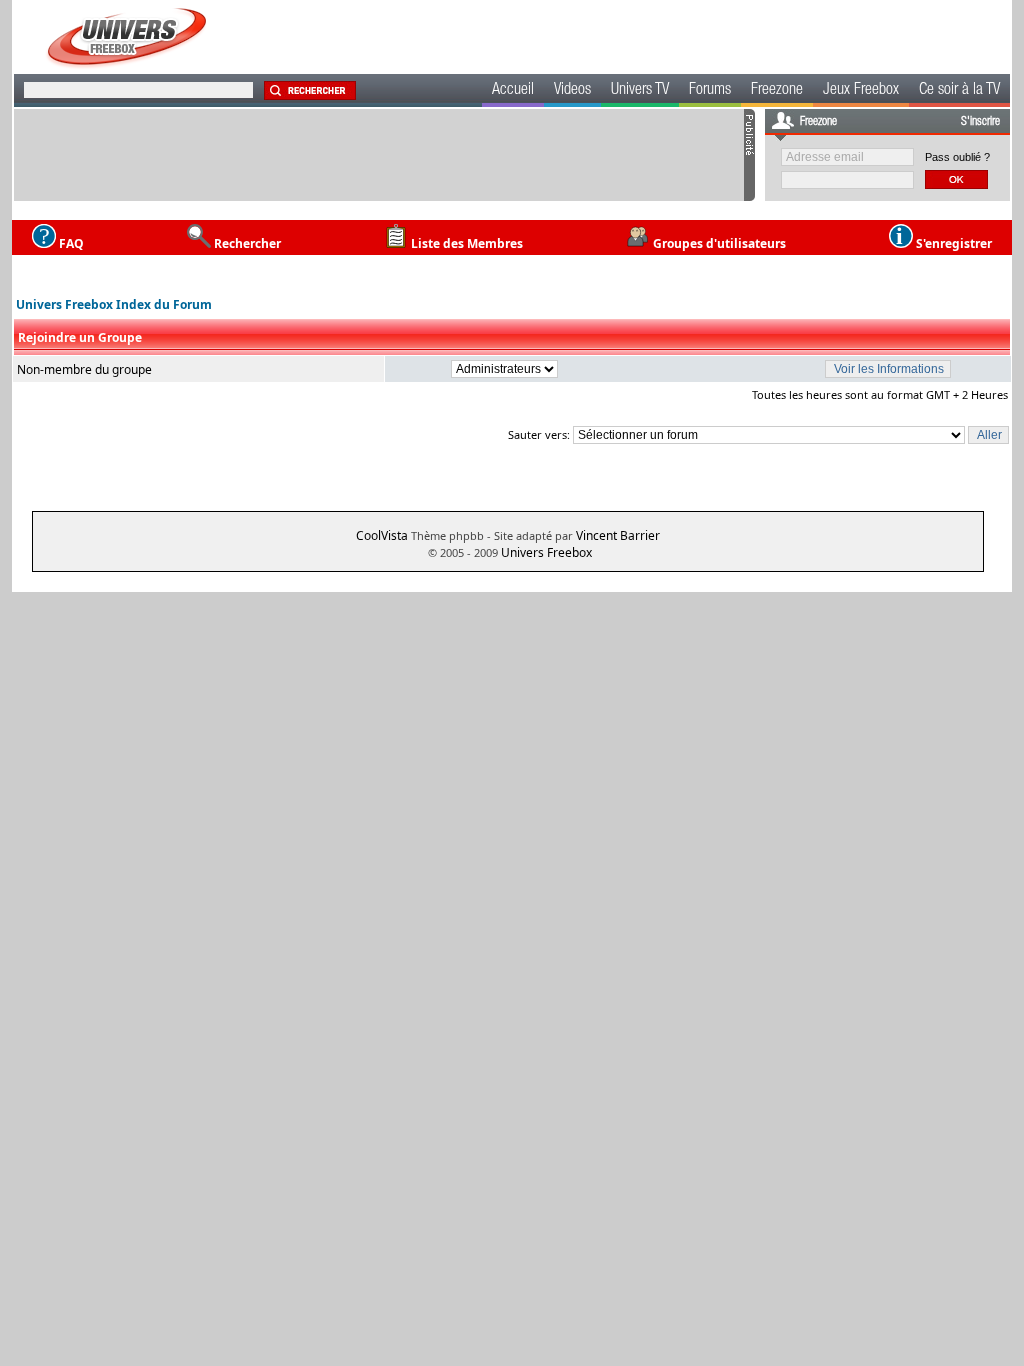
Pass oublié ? (957, 157)
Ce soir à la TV (959, 91)
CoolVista (382, 535)
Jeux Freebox (861, 91)
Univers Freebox (546, 552)
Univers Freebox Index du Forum (114, 304)
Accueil (513, 91)
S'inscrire (980, 122)
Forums (710, 91)
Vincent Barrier (618, 535)
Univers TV (640, 91)
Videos (572, 91)
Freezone (777, 91)
